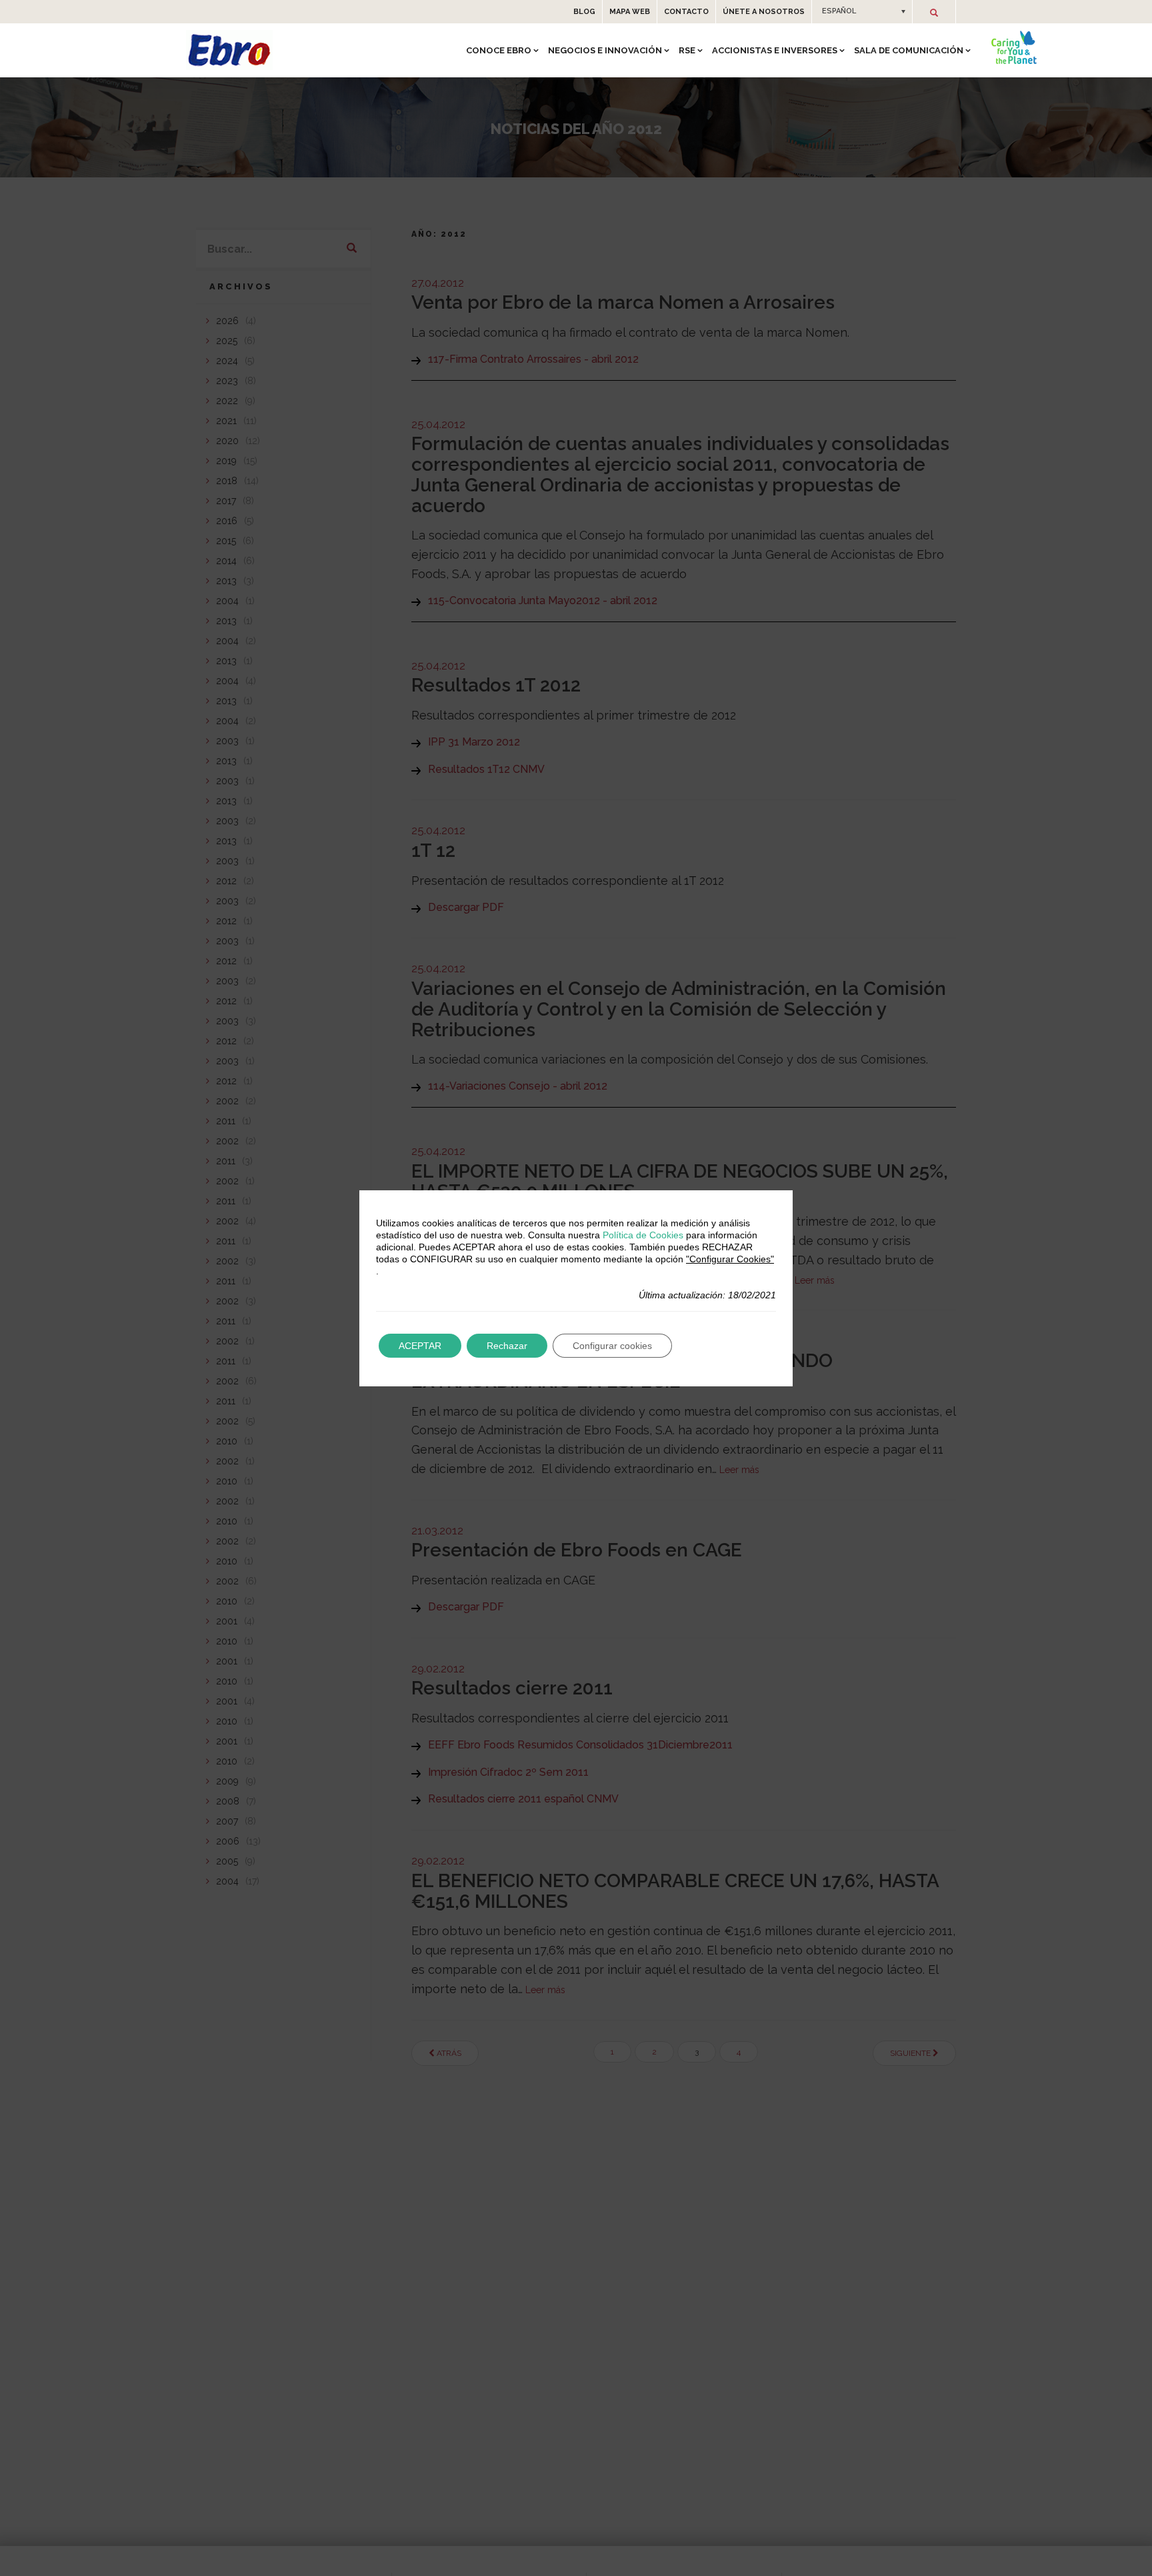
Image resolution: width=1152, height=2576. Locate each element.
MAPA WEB (630, 12)
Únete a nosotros (764, 12)
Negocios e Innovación (605, 50)
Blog (584, 12)
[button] (862, 11)
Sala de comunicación (909, 50)
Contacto (686, 12)
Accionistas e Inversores (775, 50)
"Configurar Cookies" (730, 1259)
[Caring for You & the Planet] (1014, 47)
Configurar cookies (612, 1346)
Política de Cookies (643, 1235)
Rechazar (507, 1346)
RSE (687, 50)
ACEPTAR (420, 1346)
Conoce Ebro (499, 50)
